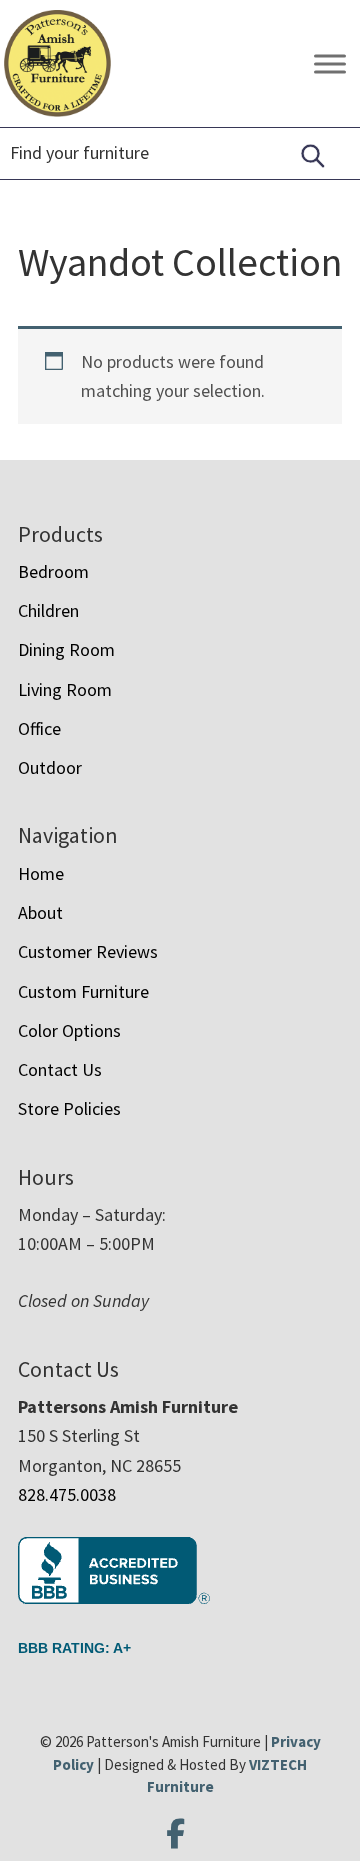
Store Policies (69, 1108)
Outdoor (50, 767)
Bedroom (53, 571)
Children (48, 610)
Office (39, 728)
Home (41, 873)
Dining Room (66, 649)
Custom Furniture (83, 991)
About (40, 912)
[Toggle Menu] (330, 63)
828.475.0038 (67, 1494)
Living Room (65, 689)
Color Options (69, 1030)
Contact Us (60, 1069)
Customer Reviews (88, 951)
